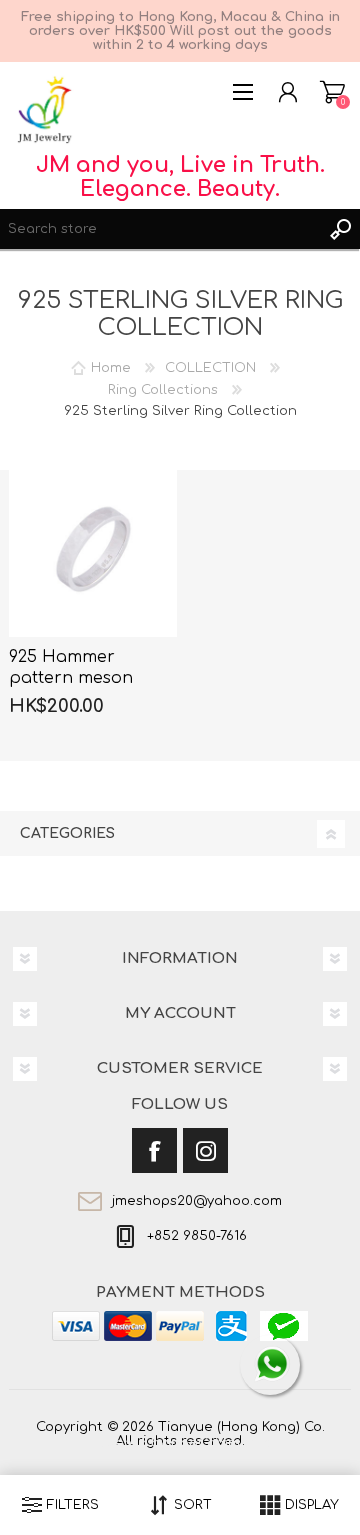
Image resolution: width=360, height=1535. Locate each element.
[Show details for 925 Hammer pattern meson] (93, 554)
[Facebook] (154, 1150)
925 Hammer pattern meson (71, 667)
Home (111, 368)
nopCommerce (221, 1443)
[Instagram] (205, 1150)
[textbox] (160, 229)
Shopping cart (332, 92)
